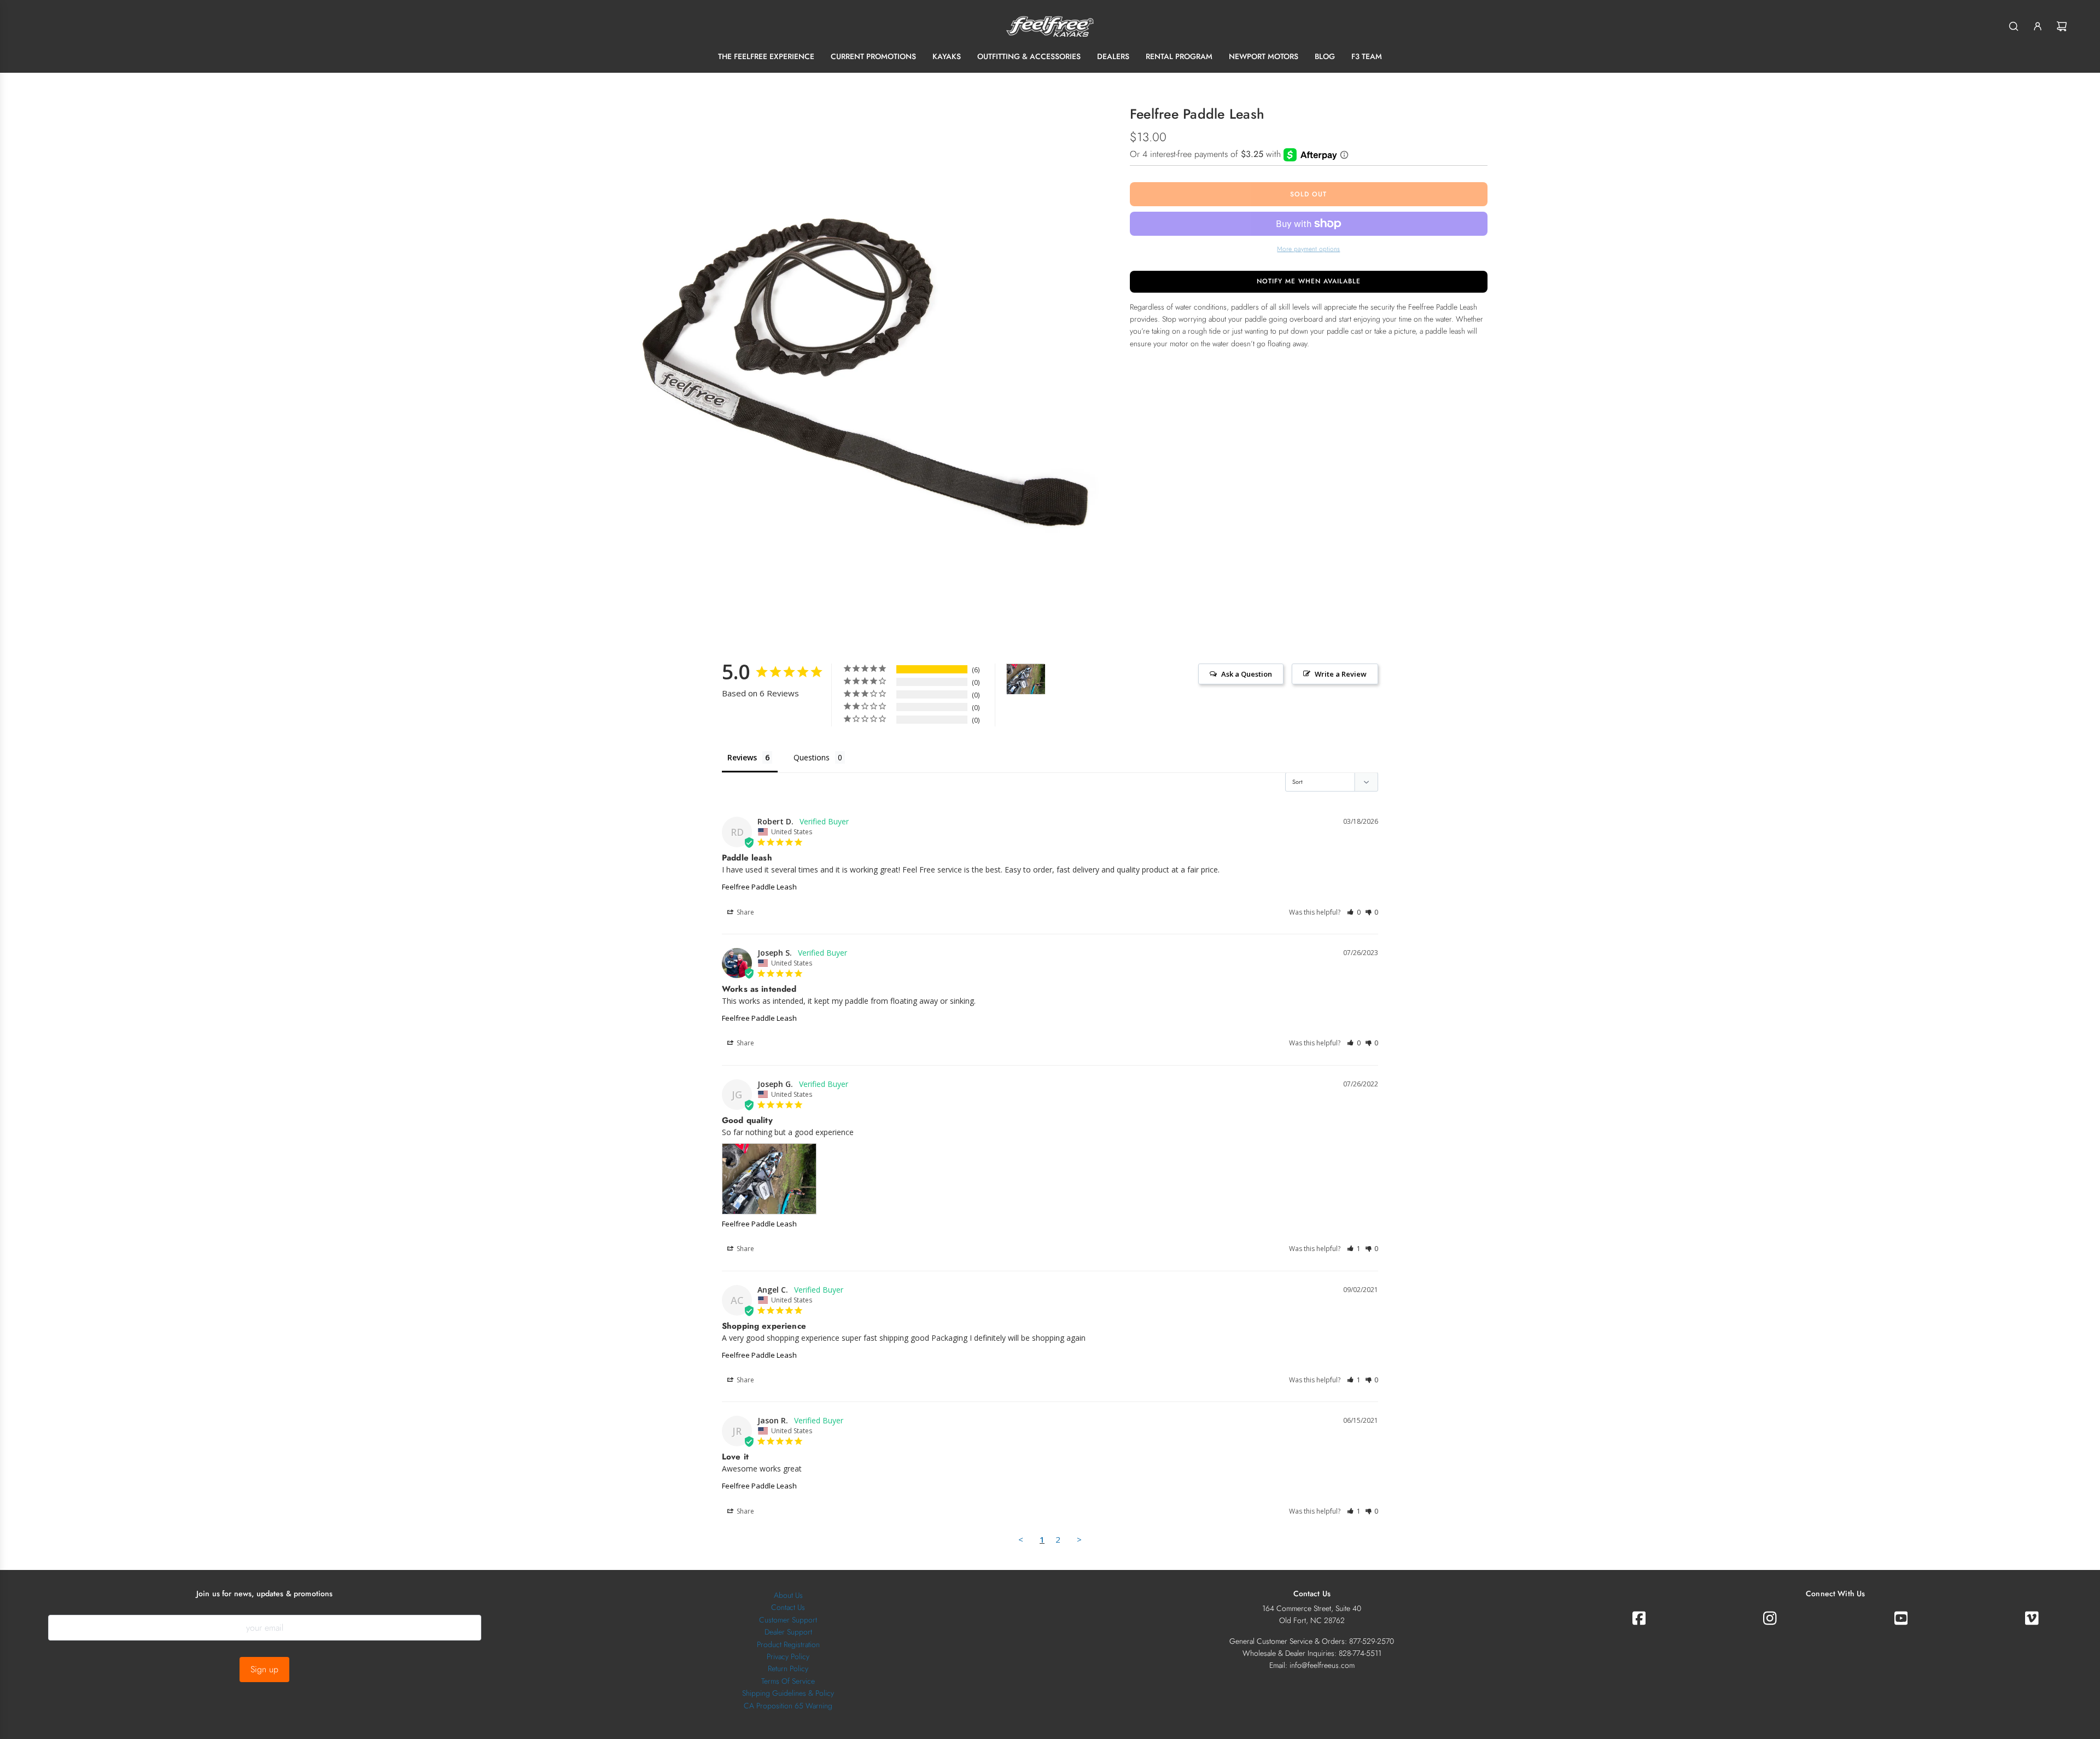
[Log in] (2038, 26)
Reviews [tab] (742, 757)
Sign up (264, 1669)
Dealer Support (788, 1632)
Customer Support (788, 1620)
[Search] (2014, 26)
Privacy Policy (788, 1656)
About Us (788, 1595)
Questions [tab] (812, 757)
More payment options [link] (1308, 249)
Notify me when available (1309, 281)
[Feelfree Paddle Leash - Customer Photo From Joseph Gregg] (1026, 679)
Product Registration (788, 1644)
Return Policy (788, 1668)
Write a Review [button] (1341, 674)
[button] (1354, 912)
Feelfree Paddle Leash (759, 887)
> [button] (1079, 1539)
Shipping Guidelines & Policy (788, 1693)
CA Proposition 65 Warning (788, 1706)
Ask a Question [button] (1247, 674)
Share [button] (745, 912)
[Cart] (2062, 26)
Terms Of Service (788, 1681)
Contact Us (788, 1607)
